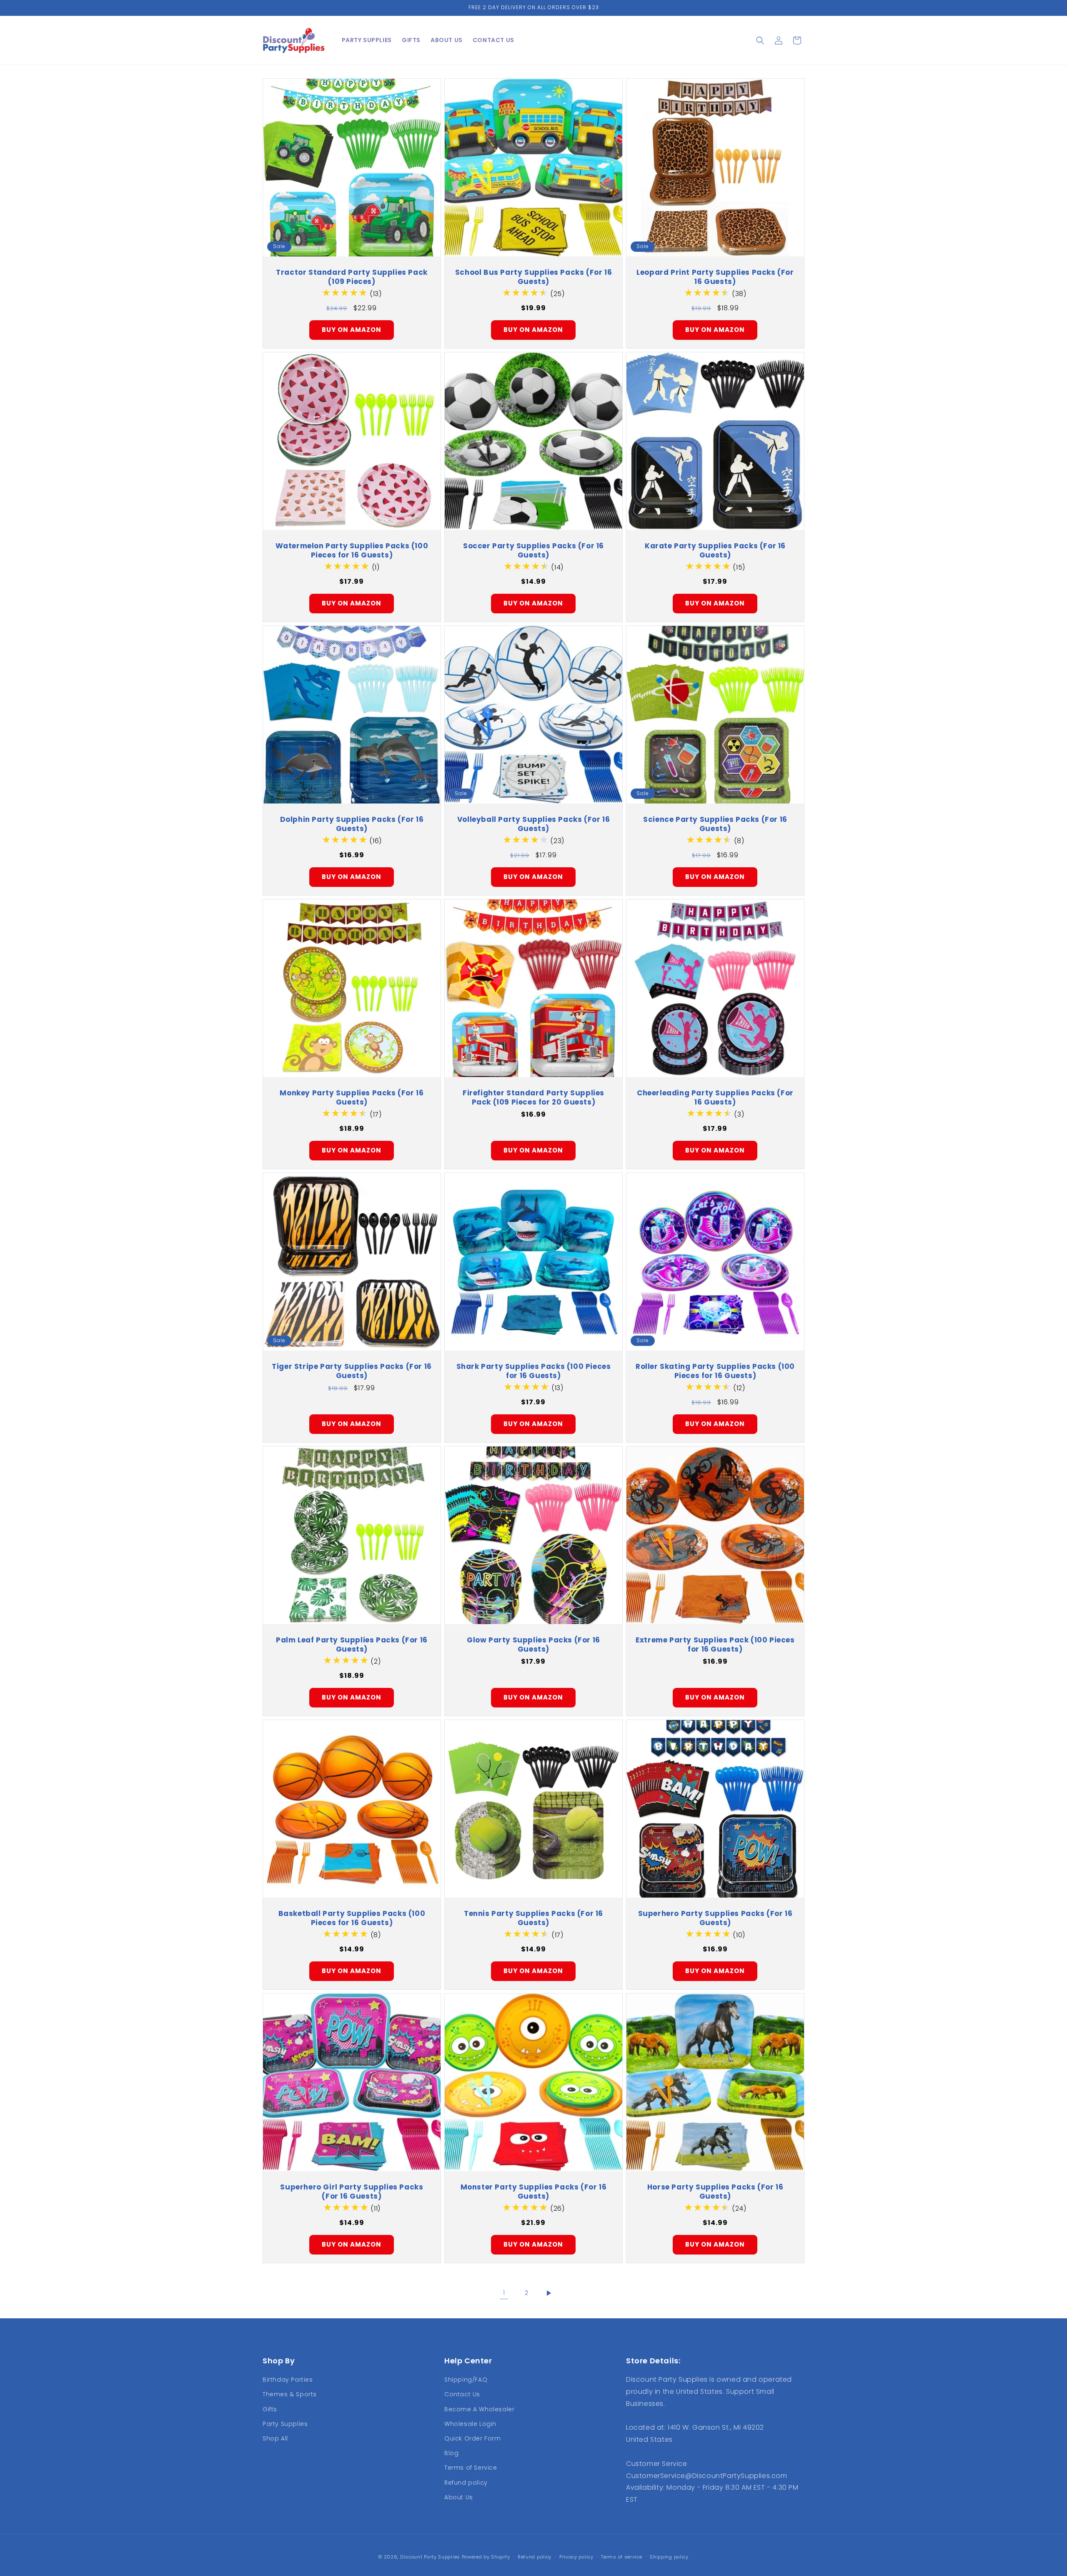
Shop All (275, 2438)
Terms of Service (471, 2468)
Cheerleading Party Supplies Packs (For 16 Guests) (715, 1097)
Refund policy (466, 2483)
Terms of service (621, 2557)
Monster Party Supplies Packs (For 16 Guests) (534, 2192)
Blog (451, 2453)
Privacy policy (576, 2557)
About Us (459, 2497)
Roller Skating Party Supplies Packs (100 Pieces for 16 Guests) (715, 1371)
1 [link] (504, 2293)
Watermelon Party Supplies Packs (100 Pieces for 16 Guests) (352, 550)
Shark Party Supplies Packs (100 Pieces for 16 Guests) (534, 1371)
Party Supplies (285, 2424)
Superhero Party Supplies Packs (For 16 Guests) (715, 1918)
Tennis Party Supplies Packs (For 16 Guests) (533, 1918)
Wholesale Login (470, 2424)
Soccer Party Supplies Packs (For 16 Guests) (533, 550)
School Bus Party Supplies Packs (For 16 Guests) (533, 277)
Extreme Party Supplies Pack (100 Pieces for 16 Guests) (715, 1645)
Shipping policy (669, 2557)
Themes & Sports (290, 2394)
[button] (760, 40)
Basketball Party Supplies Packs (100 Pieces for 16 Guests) (352, 1918)
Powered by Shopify (486, 2557)
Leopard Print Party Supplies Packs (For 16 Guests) (715, 277)
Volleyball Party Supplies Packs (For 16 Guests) (533, 824)
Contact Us (462, 2394)
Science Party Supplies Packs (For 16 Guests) (715, 824)
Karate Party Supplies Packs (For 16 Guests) (715, 550)
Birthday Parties (288, 2380)
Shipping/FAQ (466, 2380)
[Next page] (549, 2293)
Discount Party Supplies (430, 2557)
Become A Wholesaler (479, 2409)
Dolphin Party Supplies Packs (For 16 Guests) (352, 824)
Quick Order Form (473, 2438)
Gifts (270, 2409)
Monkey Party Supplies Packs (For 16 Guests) (352, 1097)
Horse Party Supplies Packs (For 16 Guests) (715, 2192)
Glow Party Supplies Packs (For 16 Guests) (533, 1645)
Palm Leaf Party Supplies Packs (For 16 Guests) (352, 1645)
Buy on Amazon (352, 330)
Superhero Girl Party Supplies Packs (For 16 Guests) (352, 2192)
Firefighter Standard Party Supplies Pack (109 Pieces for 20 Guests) (533, 1097)
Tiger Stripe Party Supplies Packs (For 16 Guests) (352, 1371)
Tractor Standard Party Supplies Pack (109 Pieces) (352, 277)
